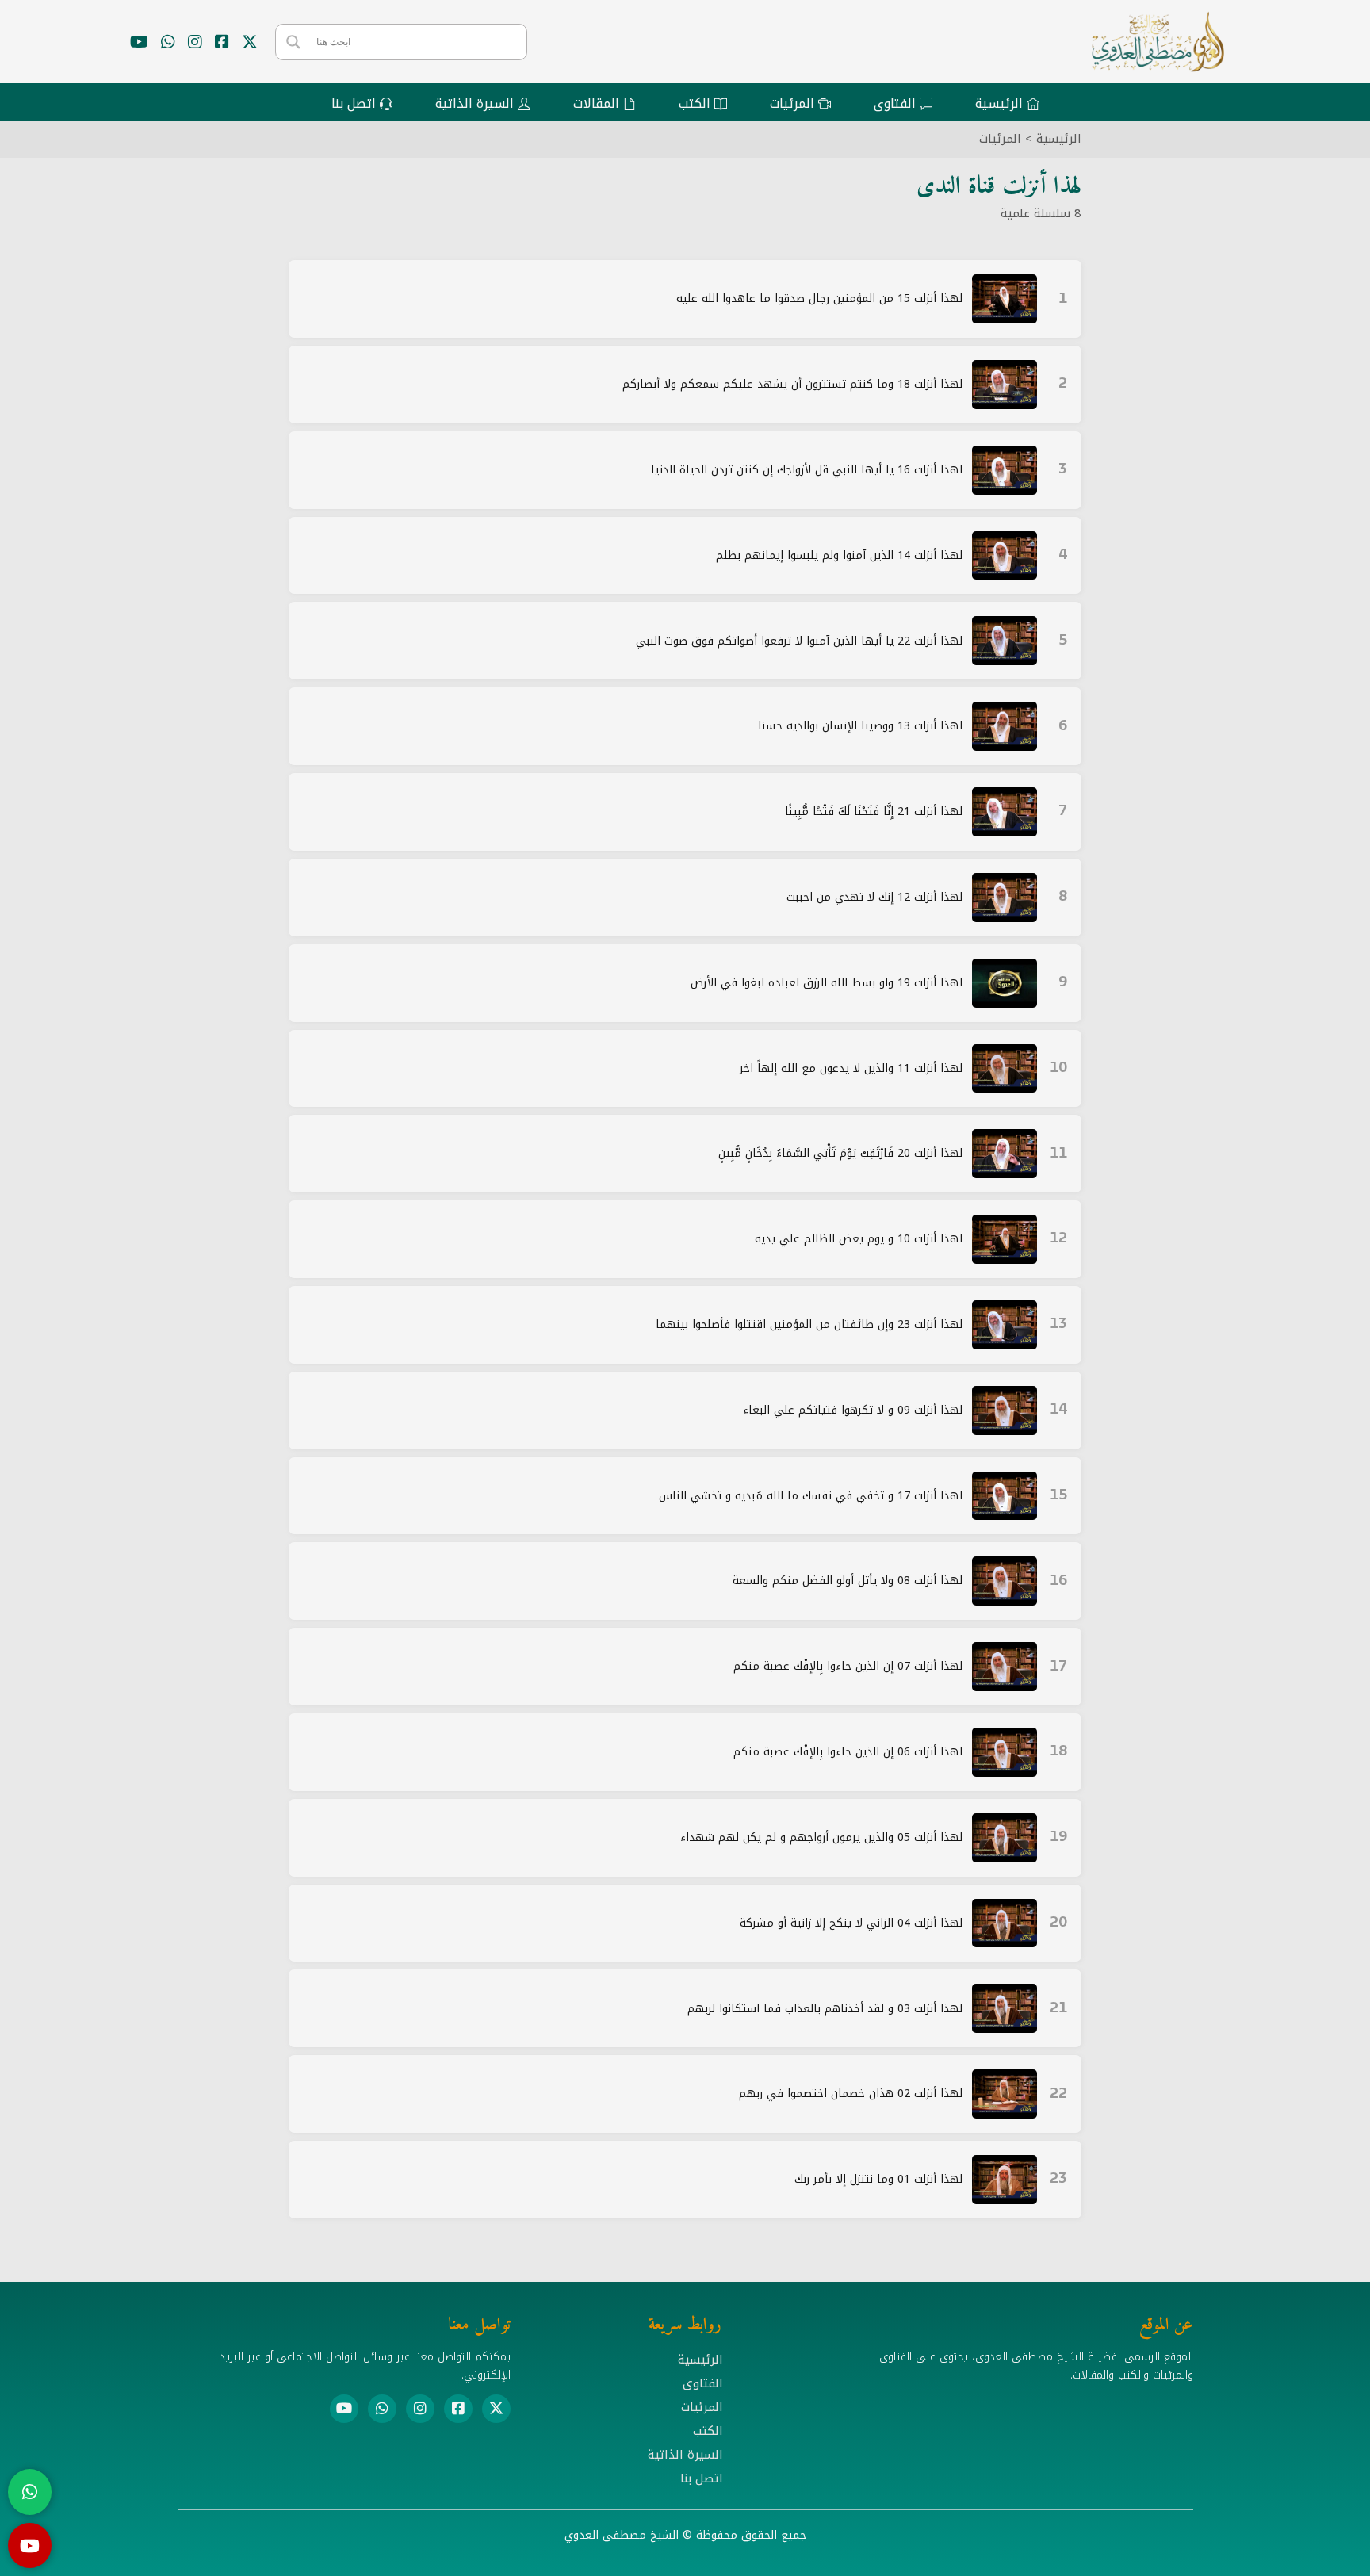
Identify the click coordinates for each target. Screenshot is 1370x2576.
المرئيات (1000, 139)
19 (1058, 1837)
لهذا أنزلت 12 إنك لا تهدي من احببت (874, 897)
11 (1058, 1154)
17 (1058, 1667)
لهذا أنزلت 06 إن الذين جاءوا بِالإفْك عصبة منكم (848, 1752)
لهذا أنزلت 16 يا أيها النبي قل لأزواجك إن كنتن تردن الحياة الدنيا (807, 470)
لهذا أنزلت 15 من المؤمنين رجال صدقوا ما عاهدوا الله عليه (819, 299)
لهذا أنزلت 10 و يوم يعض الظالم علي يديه (859, 1239)
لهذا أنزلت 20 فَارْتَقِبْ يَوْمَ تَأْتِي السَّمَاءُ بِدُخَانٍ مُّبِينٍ (840, 1153)
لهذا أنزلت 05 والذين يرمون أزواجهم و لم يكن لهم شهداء (821, 1837)
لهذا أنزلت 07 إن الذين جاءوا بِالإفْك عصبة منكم (848, 1666)
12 (1058, 1239)
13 (1058, 1324)
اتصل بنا (702, 2478)
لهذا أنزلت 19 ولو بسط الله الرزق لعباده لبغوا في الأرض (827, 983)
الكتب (708, 2431)
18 (1058, 1752)
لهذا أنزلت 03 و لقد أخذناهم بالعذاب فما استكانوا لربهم (825, 2009)
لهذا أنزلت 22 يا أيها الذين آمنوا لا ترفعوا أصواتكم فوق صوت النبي (799, 641)
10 (1058, 1068)
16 (1058, 1581)
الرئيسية (1059, 139)
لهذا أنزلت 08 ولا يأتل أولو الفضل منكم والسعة (848, 1581)
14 (1058, 1410)
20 (1058, 1923)
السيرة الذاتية (685, 2455)
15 (1058, 1496)
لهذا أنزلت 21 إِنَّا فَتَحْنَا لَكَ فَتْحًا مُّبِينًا (874, 811)
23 (1058, 2179)
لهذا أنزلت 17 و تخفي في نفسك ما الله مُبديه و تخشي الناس (811, 1496)
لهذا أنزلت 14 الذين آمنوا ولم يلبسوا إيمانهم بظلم (839, 555)
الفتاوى (703, 2383)
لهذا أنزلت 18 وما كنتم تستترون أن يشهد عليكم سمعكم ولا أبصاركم (792, 384)
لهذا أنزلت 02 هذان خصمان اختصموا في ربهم (851, 2094)
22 (1058, 2094)
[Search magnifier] (293, 42)
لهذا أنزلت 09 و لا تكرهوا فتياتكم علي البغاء (853, 1410)
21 (1058, 2009)
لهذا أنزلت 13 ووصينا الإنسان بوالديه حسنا (860, 726)
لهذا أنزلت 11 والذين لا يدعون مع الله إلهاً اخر (851, 1068)
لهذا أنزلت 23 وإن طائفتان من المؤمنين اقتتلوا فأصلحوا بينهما (809, 1324)
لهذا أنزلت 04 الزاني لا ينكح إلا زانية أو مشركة (851, 1923)
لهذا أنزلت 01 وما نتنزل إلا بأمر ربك (878, 2179)
